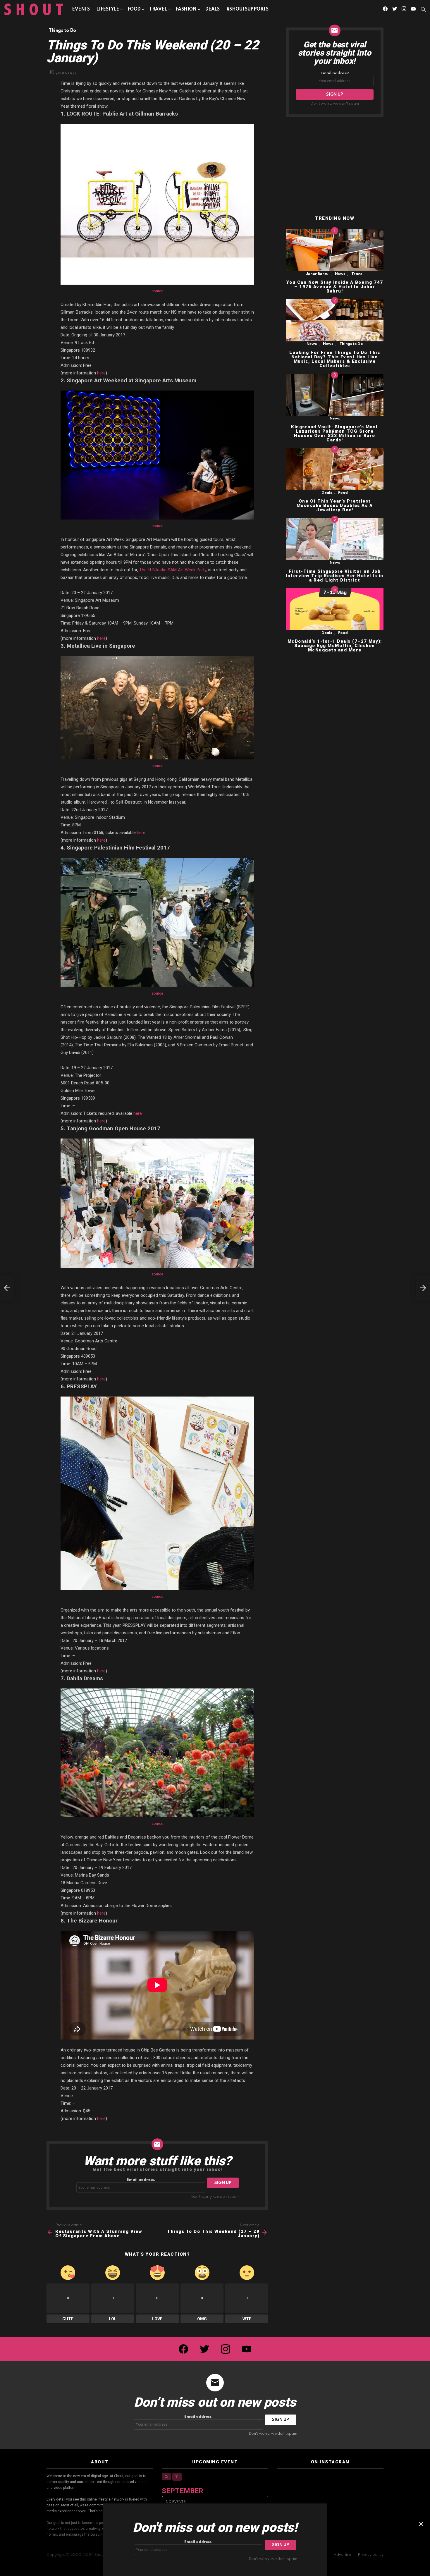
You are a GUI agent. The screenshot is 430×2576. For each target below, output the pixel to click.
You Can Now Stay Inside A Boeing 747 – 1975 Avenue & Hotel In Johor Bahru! (335, 287)
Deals (212, 9)
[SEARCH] (423, 9)
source (157, 291)
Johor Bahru (317, 274)
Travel (158, 9)
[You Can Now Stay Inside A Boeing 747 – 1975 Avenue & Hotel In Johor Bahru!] (335, 250)
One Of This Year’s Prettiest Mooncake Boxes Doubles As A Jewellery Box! (335, 506)
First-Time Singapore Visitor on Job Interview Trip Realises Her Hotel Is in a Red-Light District (335, 576)
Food (134, 9)
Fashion (186, 9)
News (340, 274)
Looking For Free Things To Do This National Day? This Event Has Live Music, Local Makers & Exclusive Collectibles (335, 359)
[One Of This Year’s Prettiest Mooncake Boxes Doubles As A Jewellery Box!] (335, 469)
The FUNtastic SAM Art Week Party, (173, 570)
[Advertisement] (335, 166)
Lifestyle (107, 9)
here (101, 373)
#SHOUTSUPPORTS (247, 9)
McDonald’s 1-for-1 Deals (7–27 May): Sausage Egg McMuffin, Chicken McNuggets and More (335, 646)
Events (81, 9)
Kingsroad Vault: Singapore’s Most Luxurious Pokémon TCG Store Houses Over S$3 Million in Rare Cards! (335, 433)
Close (421, 2524)
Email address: (141, 2180)
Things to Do (351, 344)
